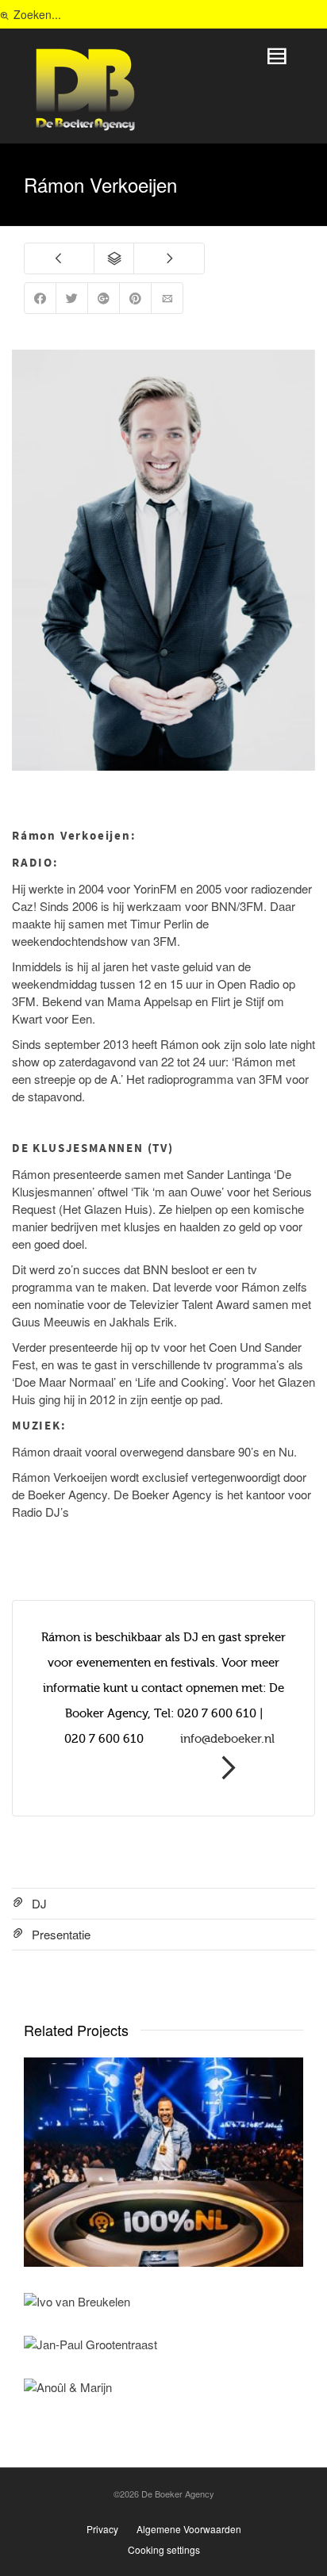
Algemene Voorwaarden (189, 2529)
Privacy (102, 2529)
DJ (39, 1903)
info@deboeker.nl (227, 1739)
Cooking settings (164, 2549)
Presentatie (61, 1934)
